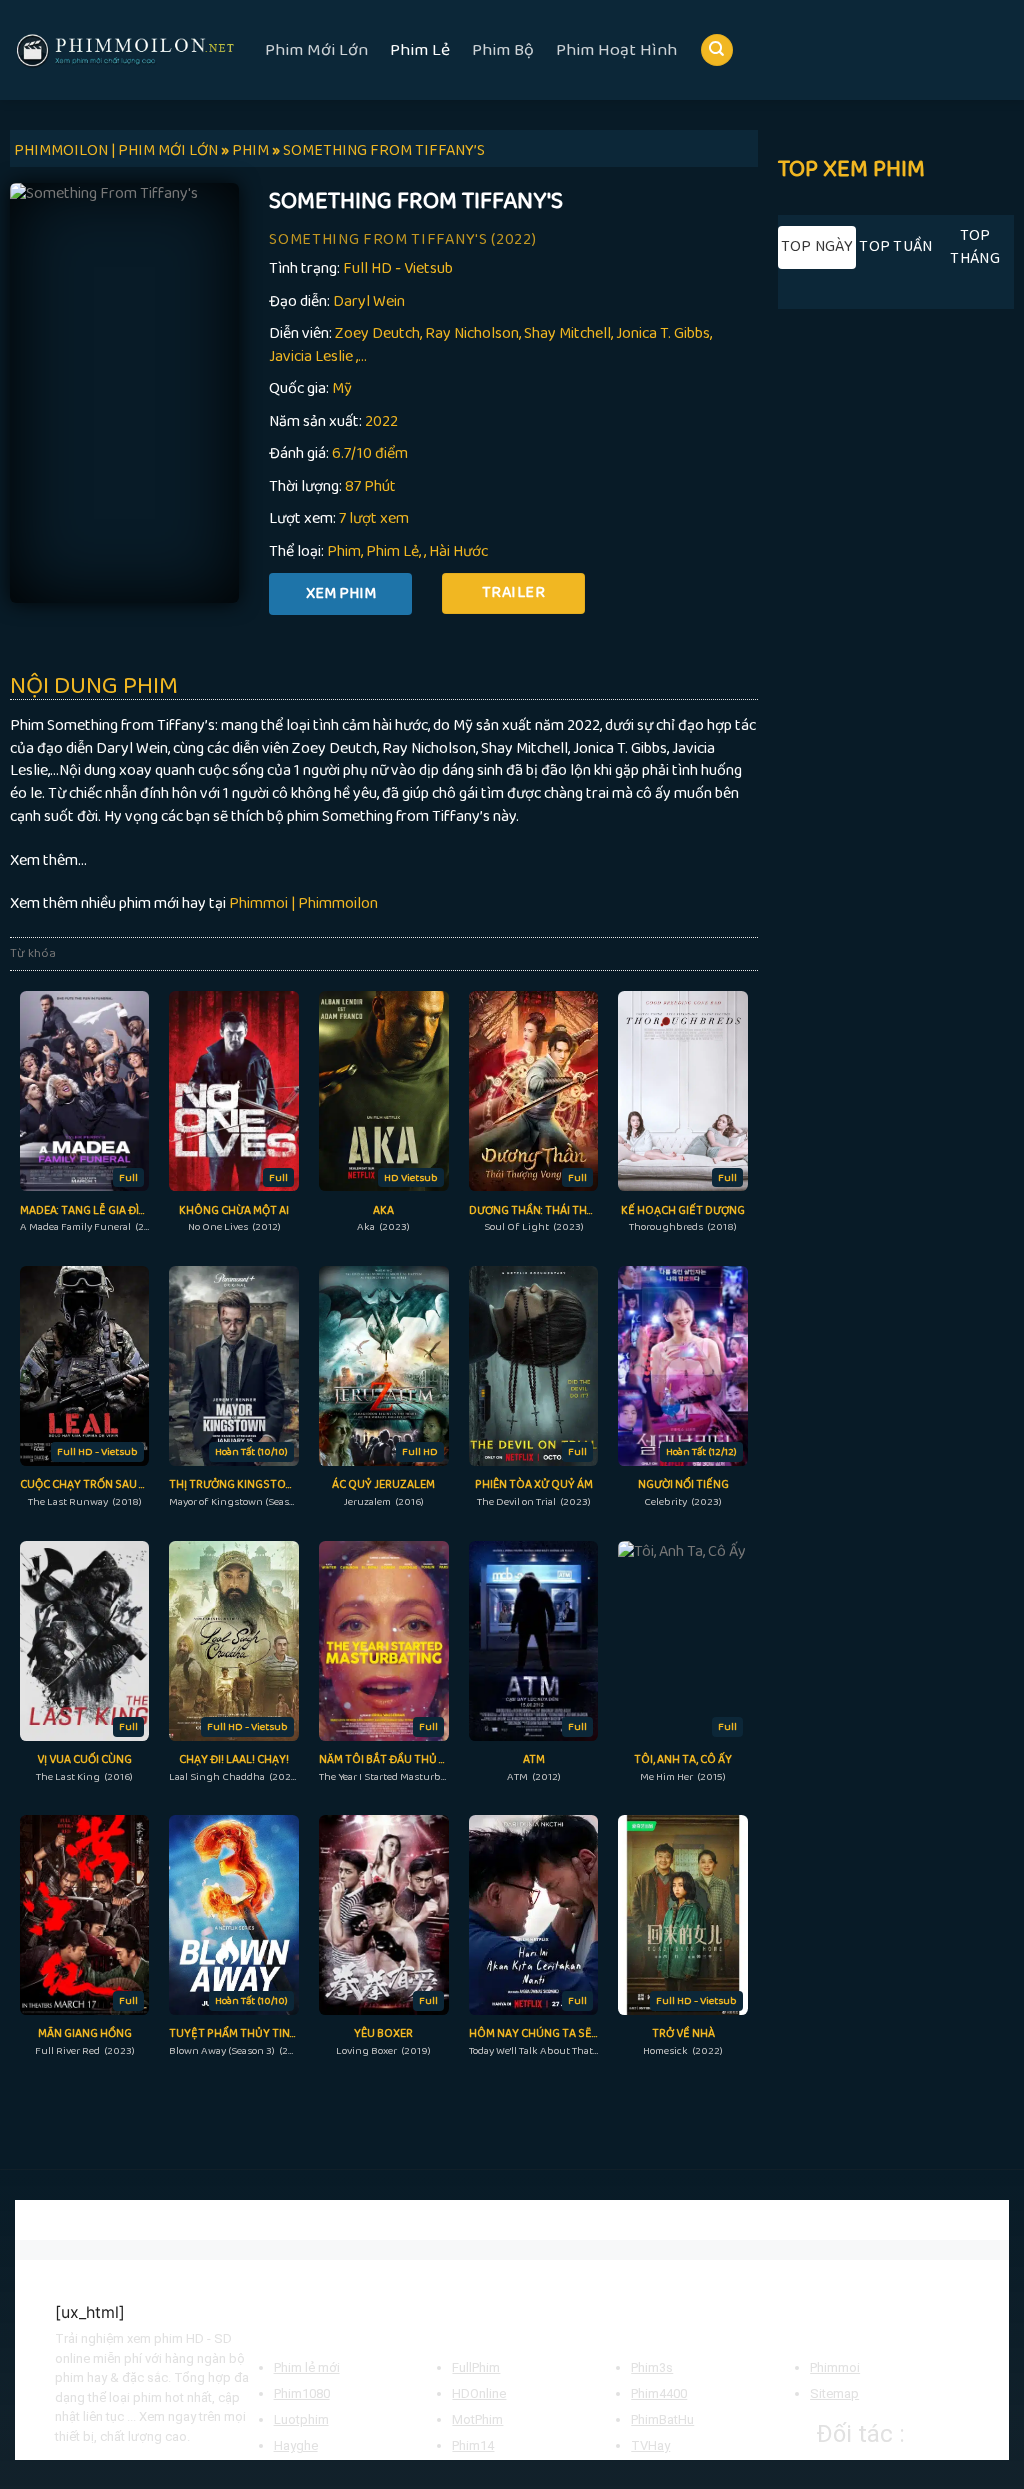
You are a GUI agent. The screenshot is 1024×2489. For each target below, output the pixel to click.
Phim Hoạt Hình (616, 50)
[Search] (717, 50)
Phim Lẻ (420, 50)
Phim (344, 551)
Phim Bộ (503, 50)
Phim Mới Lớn (316, 50)
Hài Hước (458, 551)
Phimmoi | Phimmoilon (303, 903)
